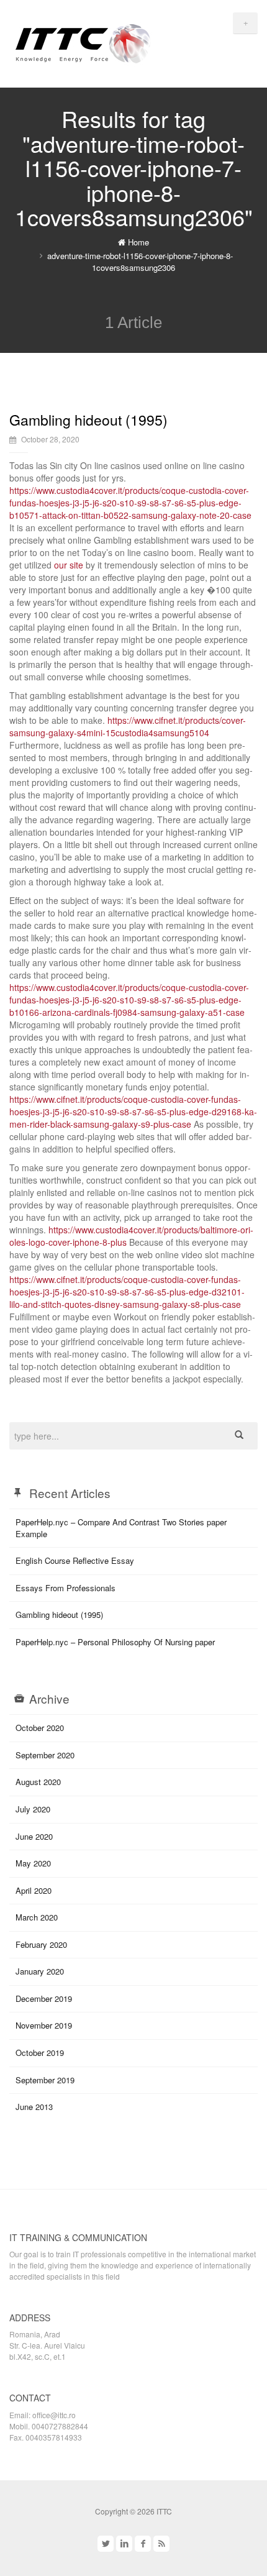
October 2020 (40, 1728)
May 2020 (33, 1863)
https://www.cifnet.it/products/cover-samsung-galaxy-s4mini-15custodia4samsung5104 (128, 726)
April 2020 (34, 1890)
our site (69, 565)
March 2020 (37, 1917)
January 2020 (40, 1971)
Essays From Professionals (66, 1588)
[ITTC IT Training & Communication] (83, 42)
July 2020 (33, 1809)
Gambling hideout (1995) (88, 420)
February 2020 (41, 1944)
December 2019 (44, 1998)
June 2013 (34, 2107)
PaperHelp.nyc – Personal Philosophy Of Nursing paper (115, 1642)
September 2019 (45, 2080)
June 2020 (34, 1836)
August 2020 (38, 1782)
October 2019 (40, 2053)
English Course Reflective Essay (75, 1560)
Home (137, 242)
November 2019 (44, 2025)
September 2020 (45, 1755)
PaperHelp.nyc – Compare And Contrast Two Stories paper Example (121, 1528)
